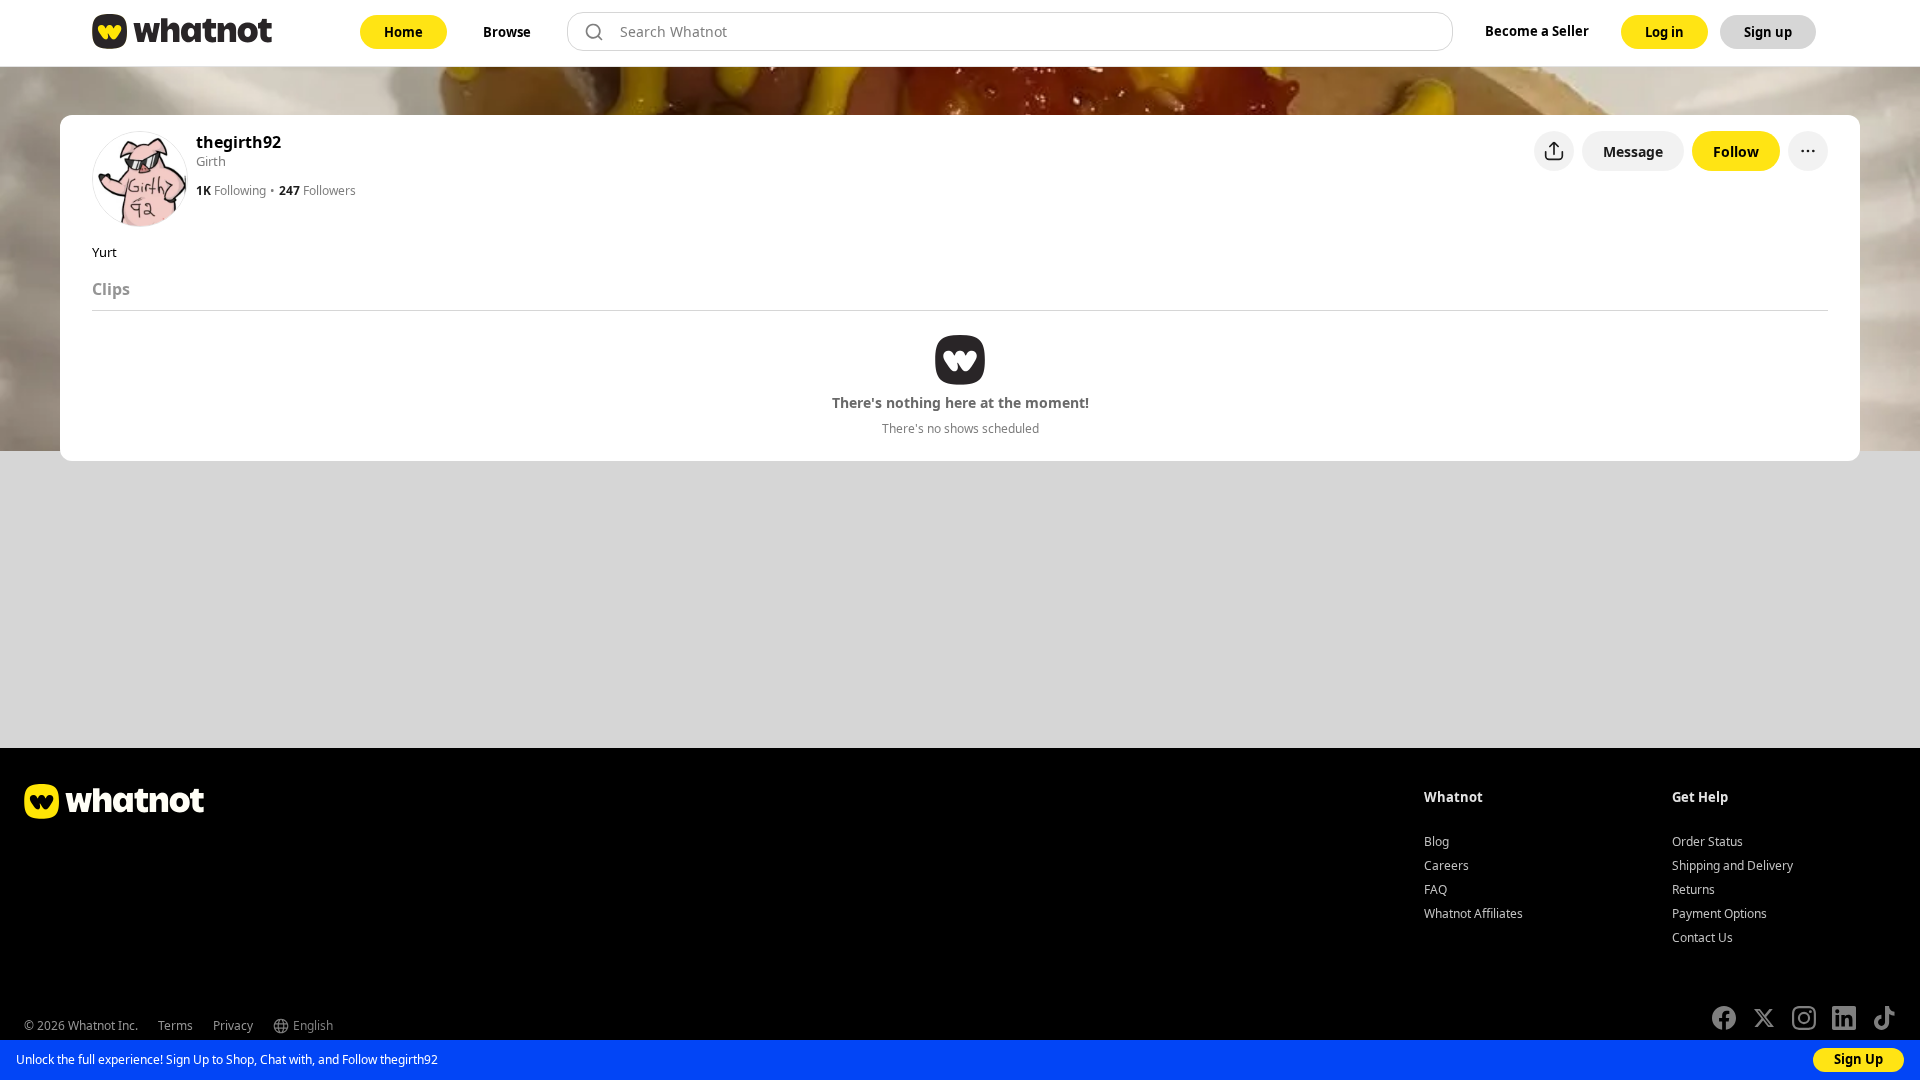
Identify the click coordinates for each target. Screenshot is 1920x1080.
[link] (403, 32)
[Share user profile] (1554, 151)
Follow (1736, 151)
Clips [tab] (111, 289)
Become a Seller (1537, 31)
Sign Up (1858, 1059)
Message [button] (1633, 151)
